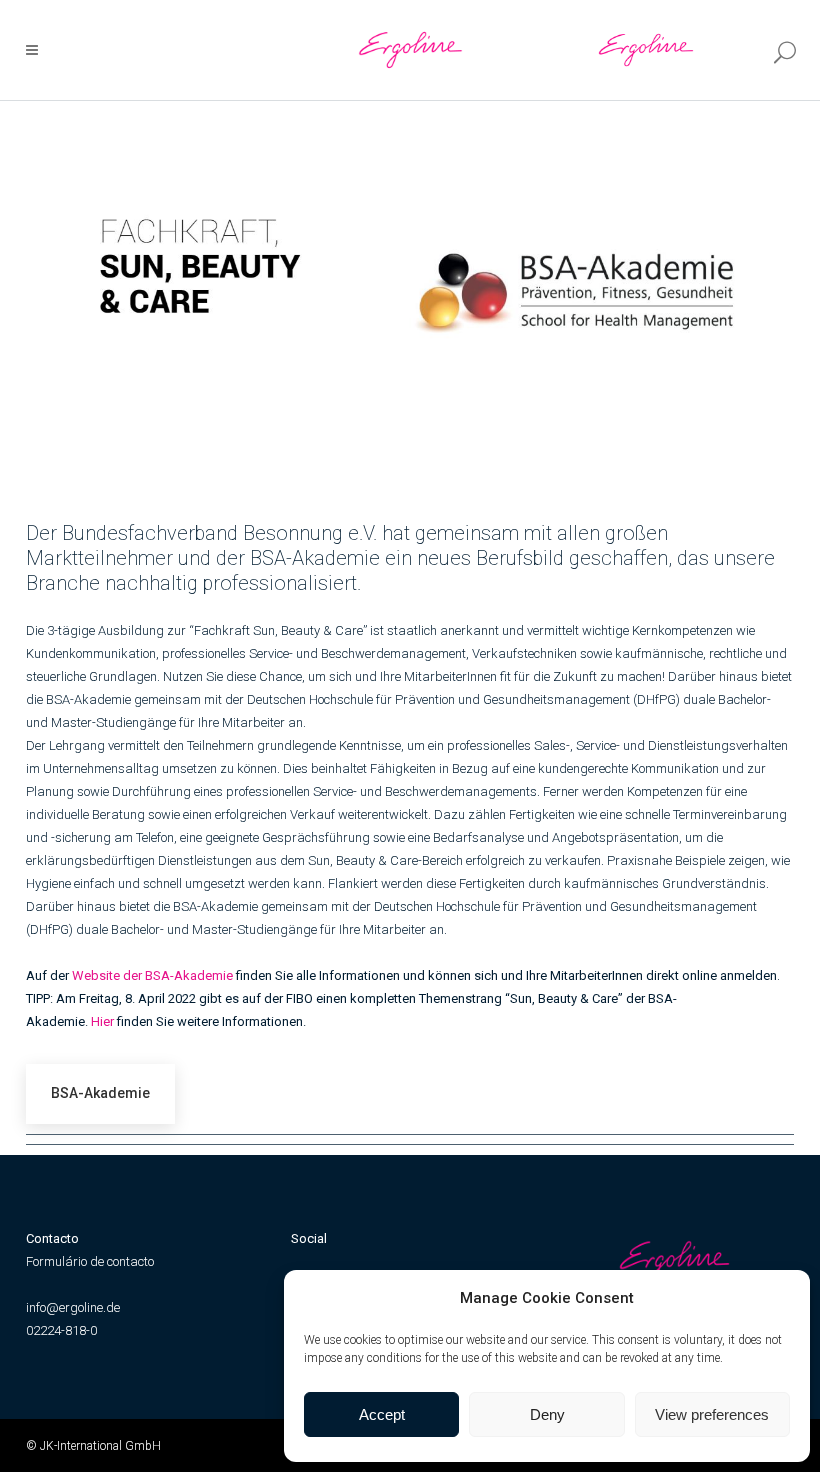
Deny (547, 1414)
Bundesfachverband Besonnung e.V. (219, 533)
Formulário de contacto (90, 1261)
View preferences (712, 1414)
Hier (102, 1021)
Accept (382, 1414)
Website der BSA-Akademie (152, 975)
